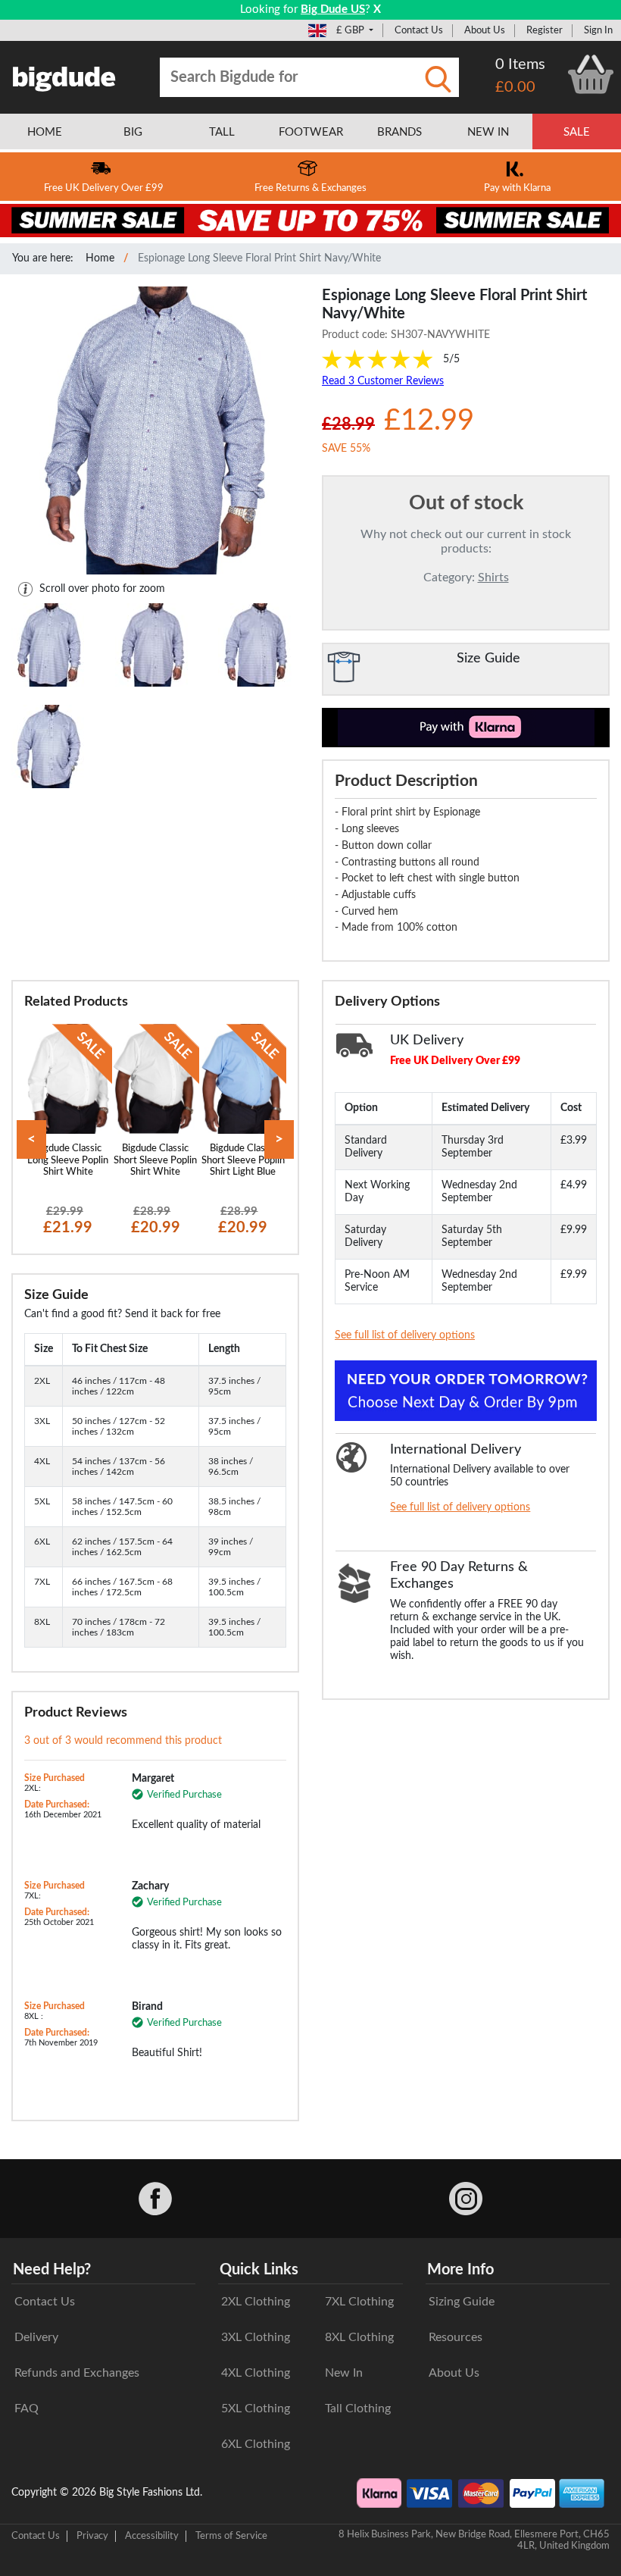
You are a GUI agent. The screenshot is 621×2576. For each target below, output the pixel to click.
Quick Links (259, 2270)
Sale (577, 132)
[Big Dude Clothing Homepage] (64, 76)
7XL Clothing (359, 2302)
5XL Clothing (256, 2409)
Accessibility (152, 2536)
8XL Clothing (359, 2337)
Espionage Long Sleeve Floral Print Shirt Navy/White (259, 258)
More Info (460, 2270)
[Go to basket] (591, 74)
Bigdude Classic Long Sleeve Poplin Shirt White (68, 1160)
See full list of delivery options (405, 1335)
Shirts (493, 577)
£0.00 (515, 87)
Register (545, 30)
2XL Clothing (256, 2302)
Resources (456, 2337)
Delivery (36, 2337)
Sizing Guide (462, 2302)
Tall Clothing (358, 2409)
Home (100, 258)
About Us (485, 30)
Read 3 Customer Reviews (383, 381)
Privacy (92, 2536)
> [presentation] (279, 1139)
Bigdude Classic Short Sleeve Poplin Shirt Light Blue (243, 1160)
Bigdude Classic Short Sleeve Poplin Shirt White (155, 1160)
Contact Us (419, 30)
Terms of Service (231, 2536)
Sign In (598, 30)
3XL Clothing (256, 2337)
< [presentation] (31, 1139)
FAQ (27, 2409)
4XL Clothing (256, 2373)
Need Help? (52, 2270)
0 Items (520, 64)
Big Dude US (333, 9)
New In (344, 2373)
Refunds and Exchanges (77, 2373)
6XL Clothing (256, 2444)
